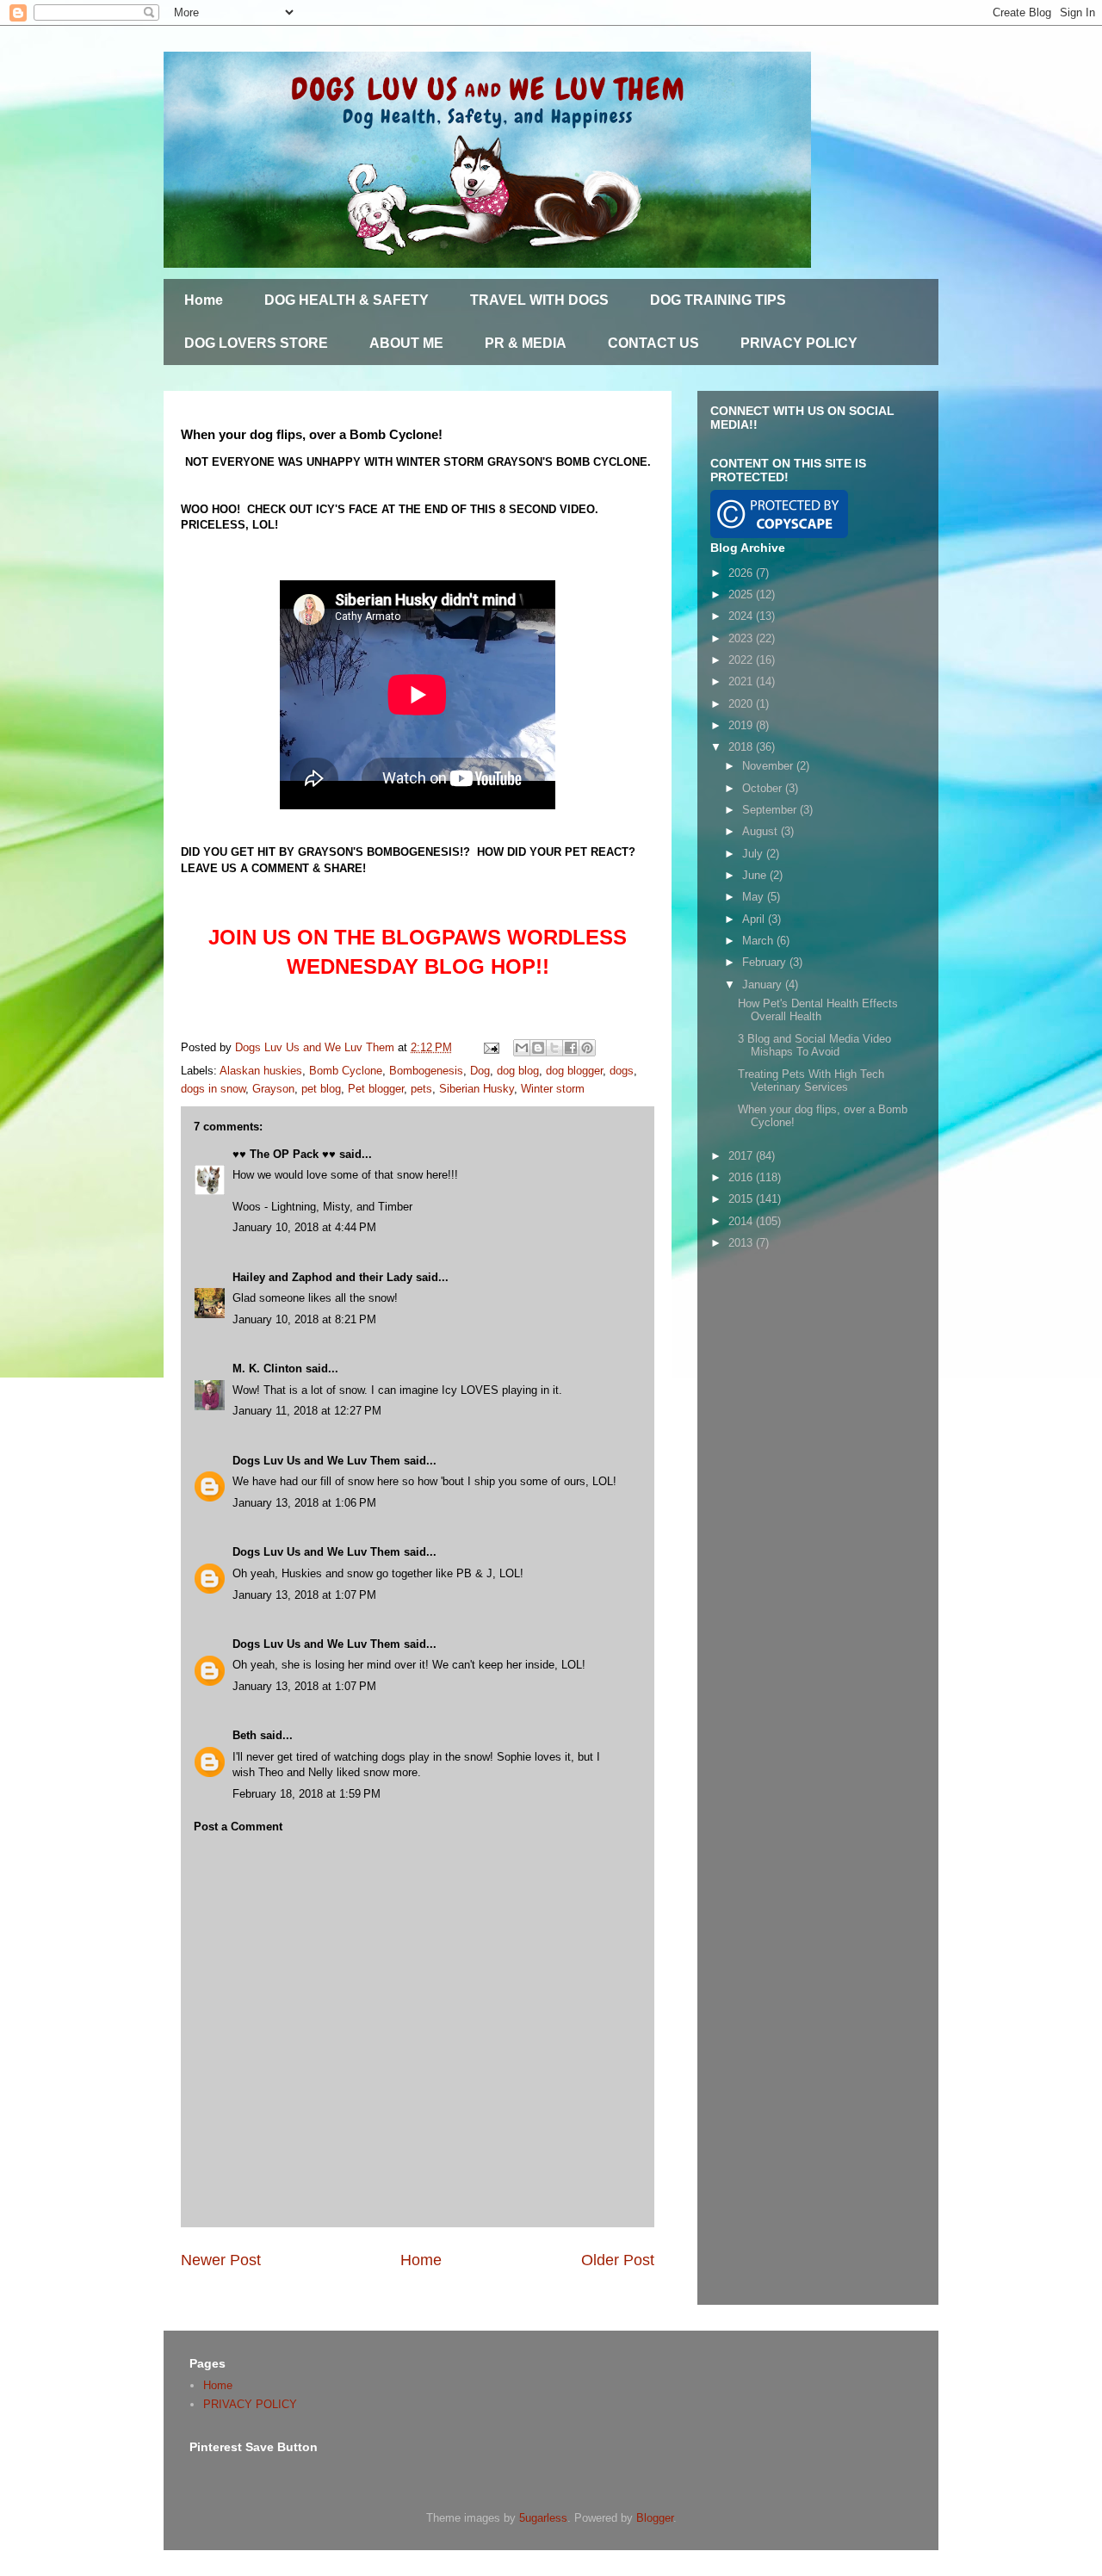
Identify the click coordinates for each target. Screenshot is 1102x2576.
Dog (480, 1071)
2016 (742, 1177)
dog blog (518, 1071)
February (766, 962)
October (764, 788)
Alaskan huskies (261, 1071)
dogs (622, 1071)
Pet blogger (376, 1089)
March (759, 941)
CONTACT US (653, 343)
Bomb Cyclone (346, 1071)
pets (421, 1089)
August (761, 831)
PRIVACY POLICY (799, 343)
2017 (742, 1156)
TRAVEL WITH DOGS (539, 300)
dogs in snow (213, 1089)
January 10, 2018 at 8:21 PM (304, 1319)
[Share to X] (554, 1048)
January (764, 985)
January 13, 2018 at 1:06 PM (304, 1503)
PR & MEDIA (526, 343)
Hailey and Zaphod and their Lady (322, 1277)
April (755, 919)
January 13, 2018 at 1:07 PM (304, 1595)
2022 (742, 660)
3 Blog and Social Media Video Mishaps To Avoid (814, 1046)
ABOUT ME (406, 343)
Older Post (618, 2260)
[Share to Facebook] (571, 1048)
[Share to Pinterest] (587, 1048)
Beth (245, 1735)
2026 (742, 573)
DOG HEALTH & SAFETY (347, 300)
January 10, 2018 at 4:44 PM (304, 1227)
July (754, 854)
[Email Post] (490, 1047)
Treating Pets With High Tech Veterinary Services (811, 1081)
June (756, 875)
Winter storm (553, 1089)
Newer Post (221, 2260)
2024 (742, 616)
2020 (742, 704)
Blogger (655, 2518)
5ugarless (543, 2518)
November (769, 766)
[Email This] (522, 1048)
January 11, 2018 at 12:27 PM (307, 1411)
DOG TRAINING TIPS (718, 300)
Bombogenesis (426, 1071)
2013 (742, 1243)
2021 (742, 681)
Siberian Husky (477, 1089)
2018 (742, 747)
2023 (742, 638)
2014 (742, 1221)
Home (204, 300)
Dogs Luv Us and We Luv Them (316, 1461)
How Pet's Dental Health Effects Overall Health (818, 1010)
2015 (742, 1199)
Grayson (273, 1089)
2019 (742, 725)
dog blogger (574, 1071)
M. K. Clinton (267, 1368)
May (755, 897)
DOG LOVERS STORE (256, 343)
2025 (742, 594)
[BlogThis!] (538, 1048)
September (771, 810)
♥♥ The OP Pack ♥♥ (284, 1154)
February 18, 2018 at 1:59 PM (306, 1794)
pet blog (321, 1089)
